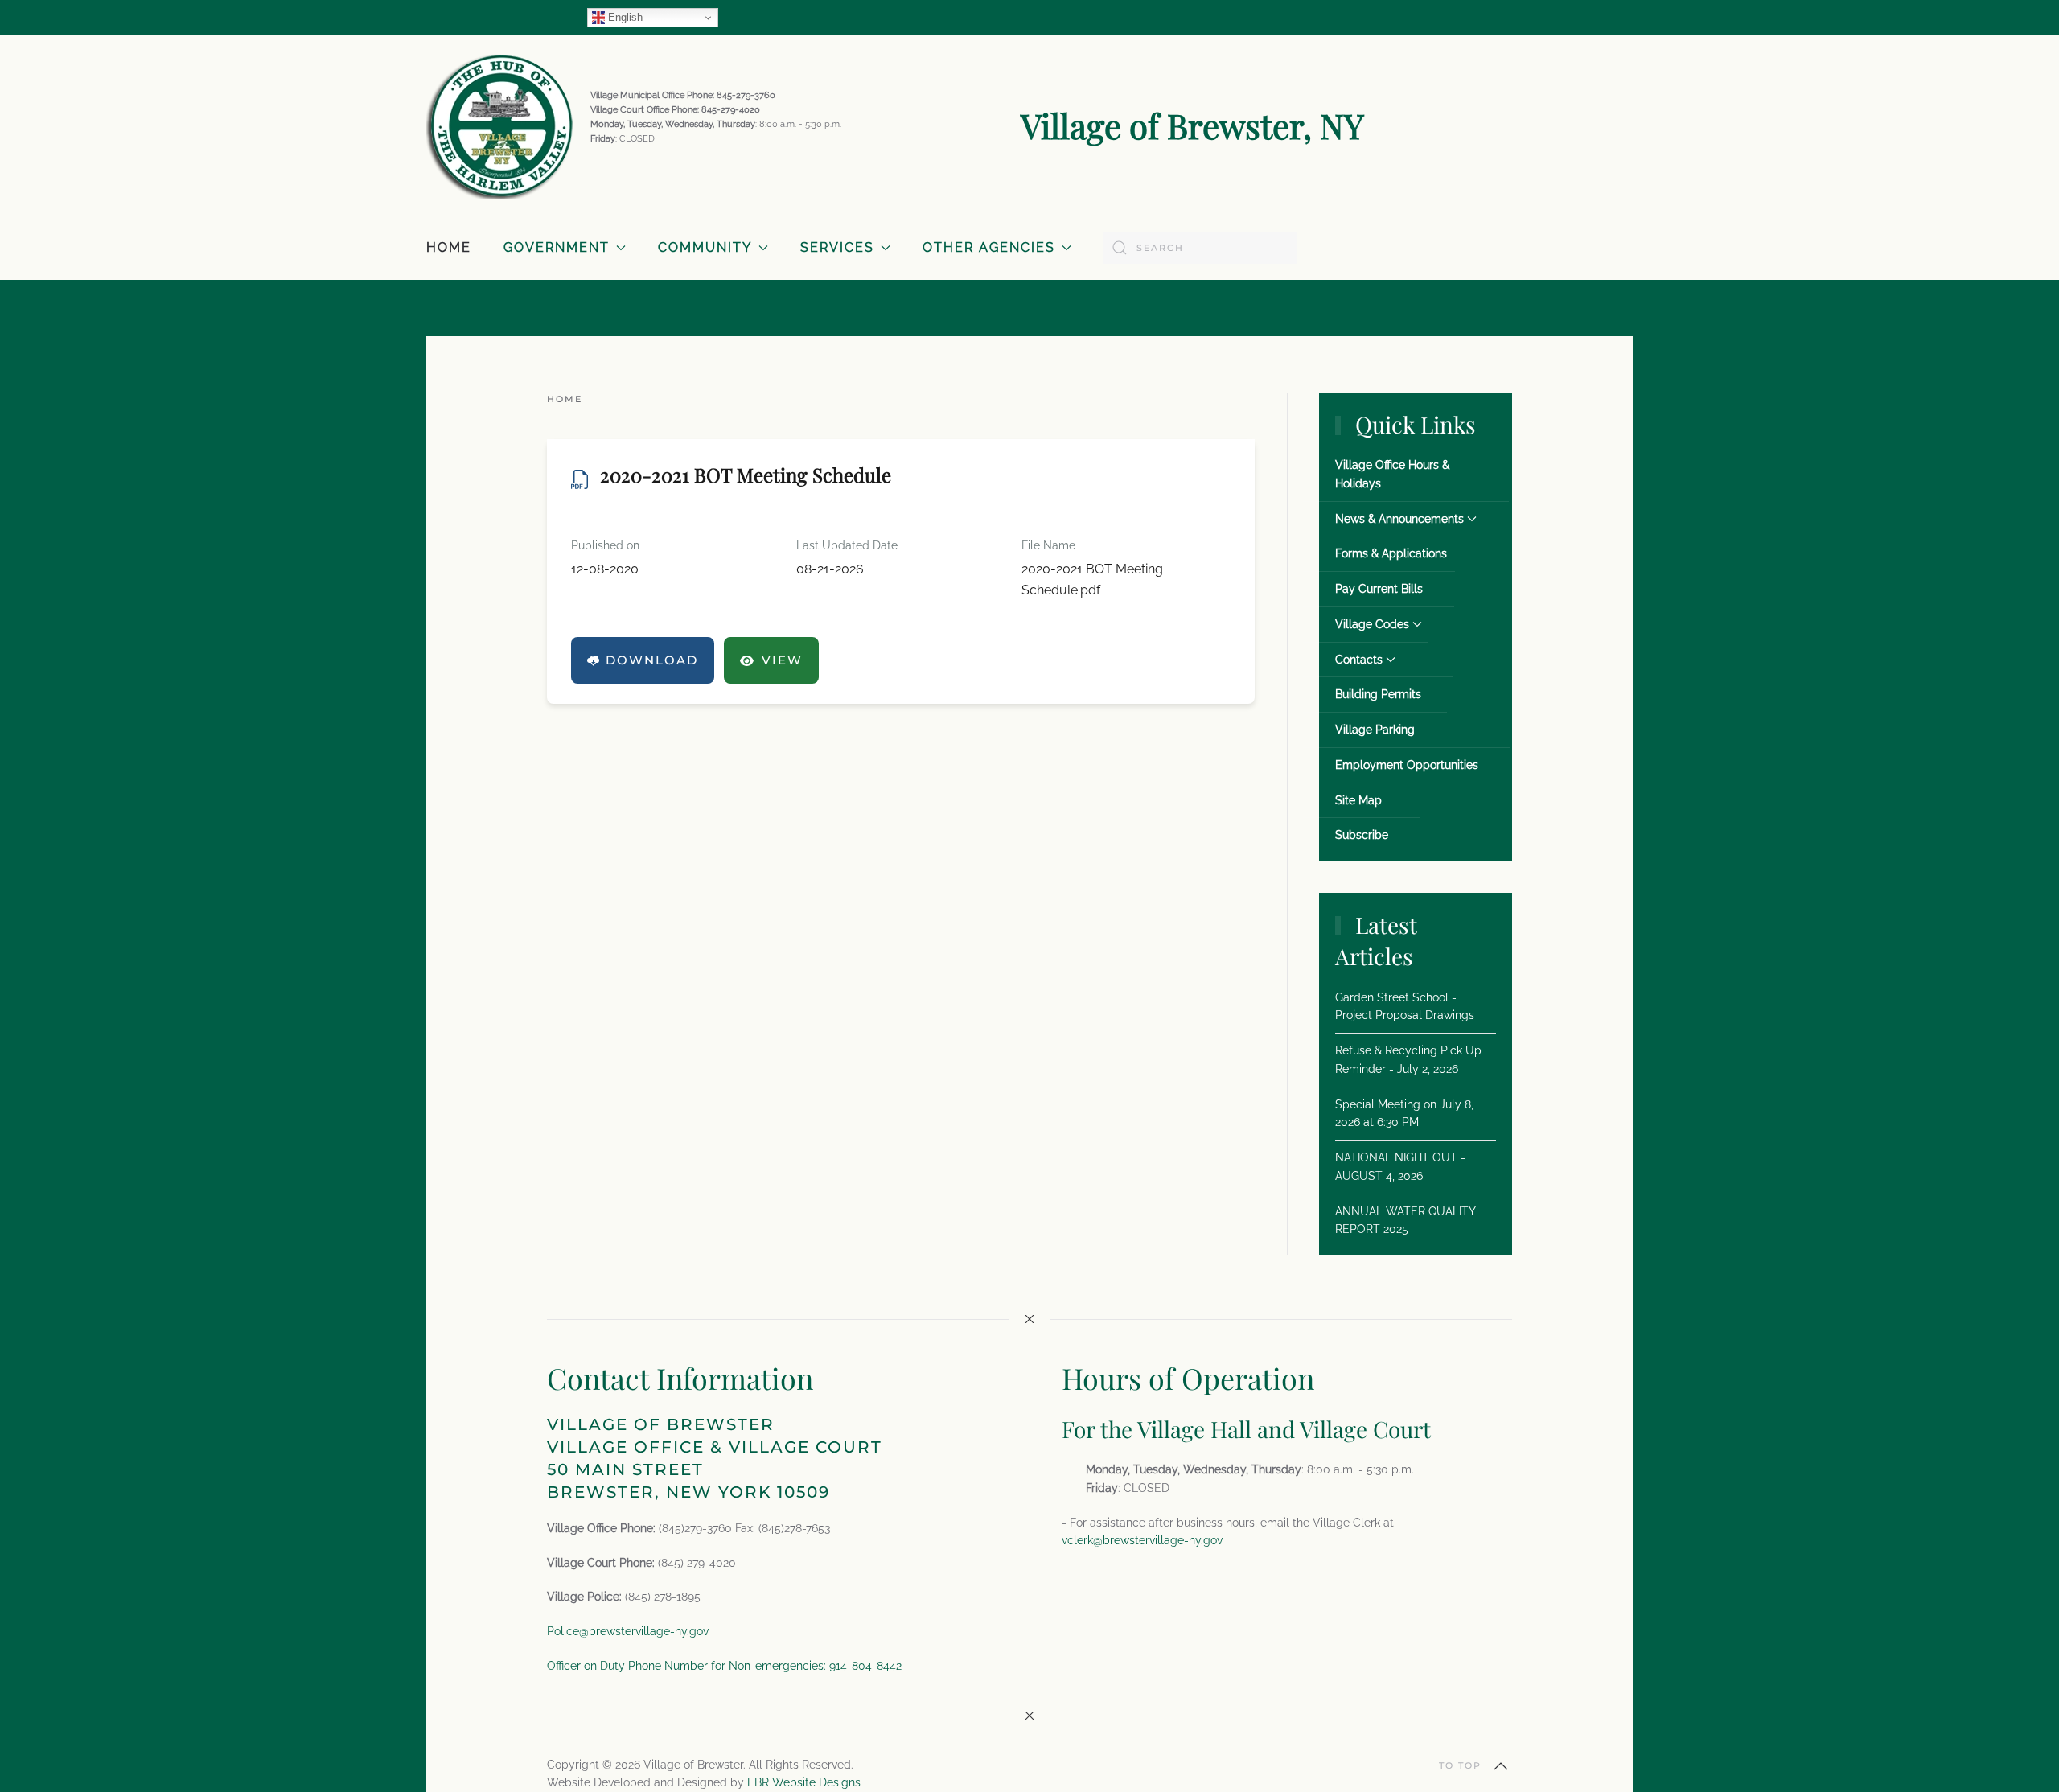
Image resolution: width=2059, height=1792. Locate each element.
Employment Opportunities (1407, 765)
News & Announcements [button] (1399, 519)
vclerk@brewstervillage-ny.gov (1142, 1540)
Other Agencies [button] (989, 247)
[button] (1501, 1766)
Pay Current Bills (1379, 589)
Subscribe (1362, 835)
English (624, 17)
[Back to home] (500, 125)
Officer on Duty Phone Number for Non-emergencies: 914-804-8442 (724, 1666)
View (782, 660)
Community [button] (705, 247)
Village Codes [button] (1372, 624)
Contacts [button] (1359, 660)
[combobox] (1200, 248)
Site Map (1358, 800)
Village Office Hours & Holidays (1392, 474)
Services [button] (837, 247)
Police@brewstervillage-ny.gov (628, 1631)
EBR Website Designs (804, 1782)
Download (652, 660)
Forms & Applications (1391, 553)
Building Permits (1378, 694)
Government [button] (557, 247)
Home (449, 247)
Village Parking (1375, 730)
